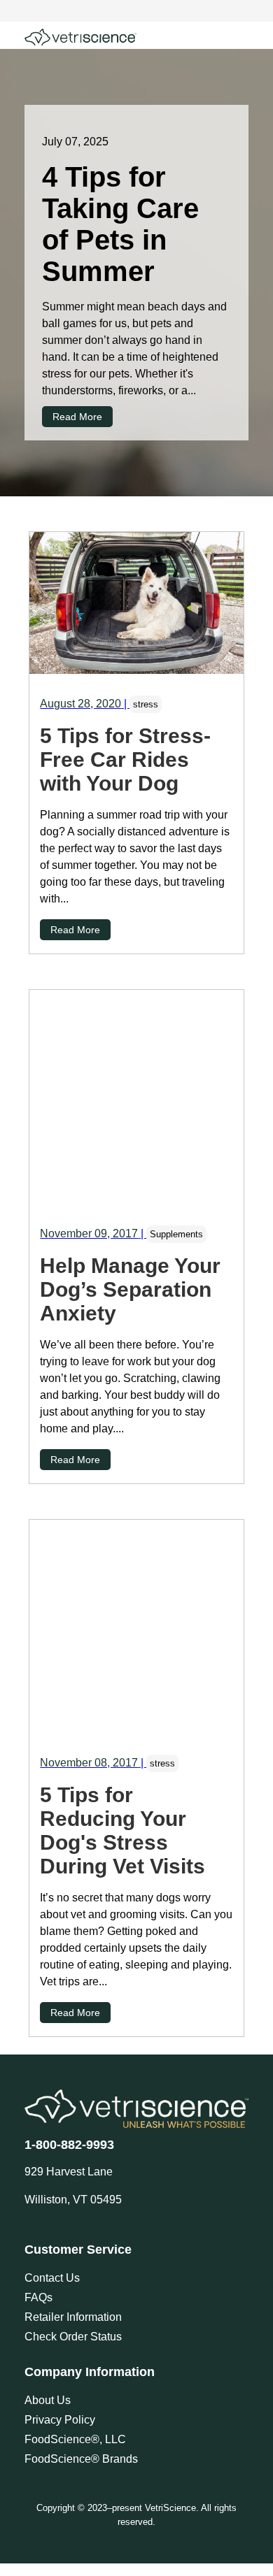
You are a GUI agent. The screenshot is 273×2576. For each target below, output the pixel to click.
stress (146, 704)
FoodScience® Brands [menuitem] (81, 2459)
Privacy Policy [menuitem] (60, 2420)
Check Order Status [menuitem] (73, 2337)
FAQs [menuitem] (38, 2297)
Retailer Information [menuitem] (73, 2317)
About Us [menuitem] (48, 2400)
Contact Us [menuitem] (52, 2278)
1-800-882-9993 (69, 2145)
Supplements (176, 1234)
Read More (77, 417)
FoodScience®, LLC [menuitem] (75, 2439)
